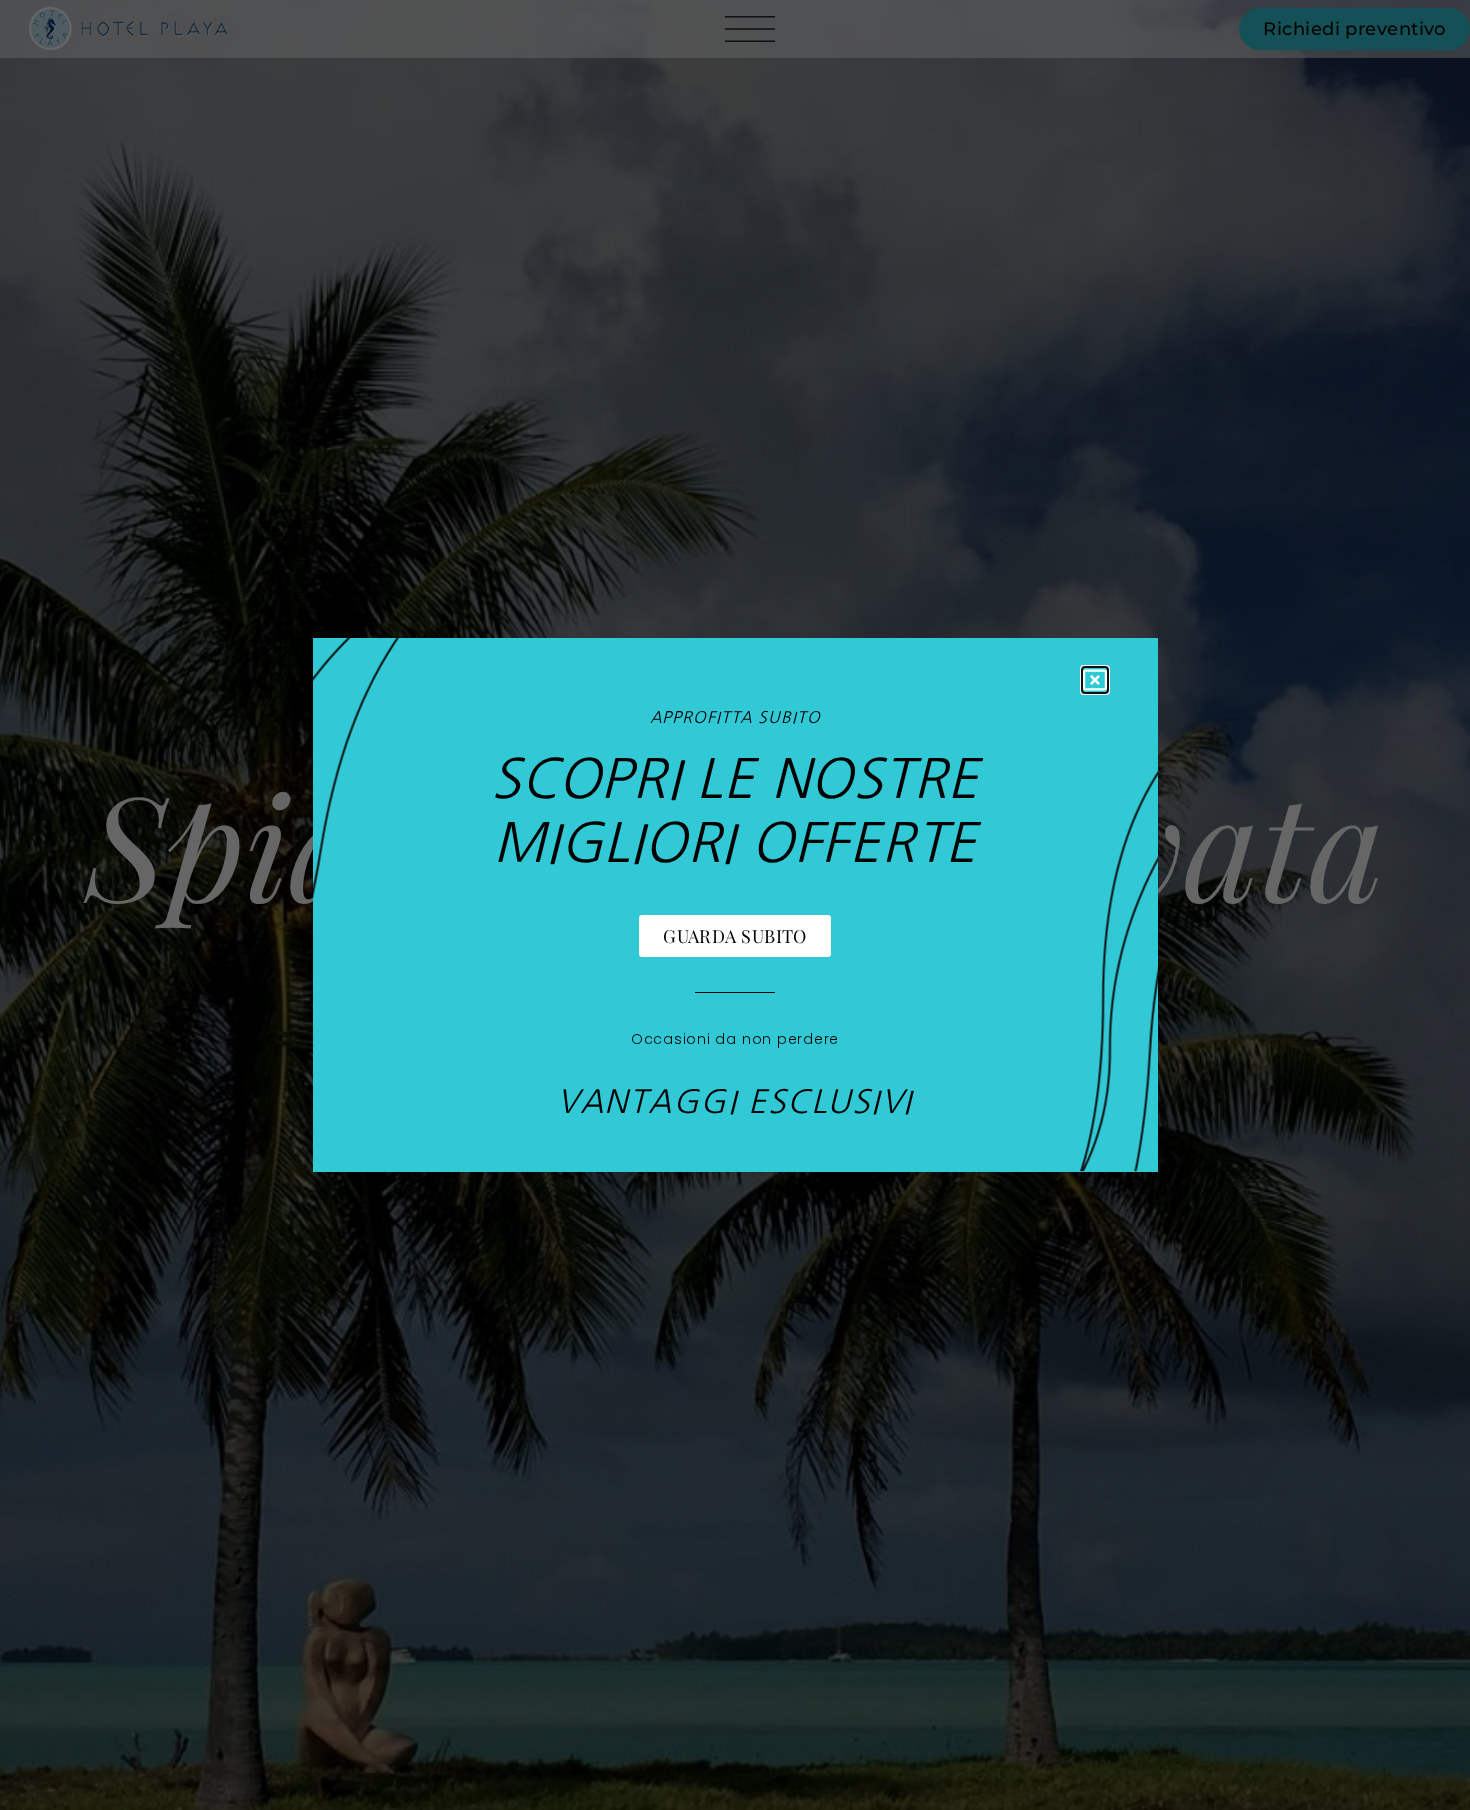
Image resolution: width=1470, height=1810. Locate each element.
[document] (735, 905)
